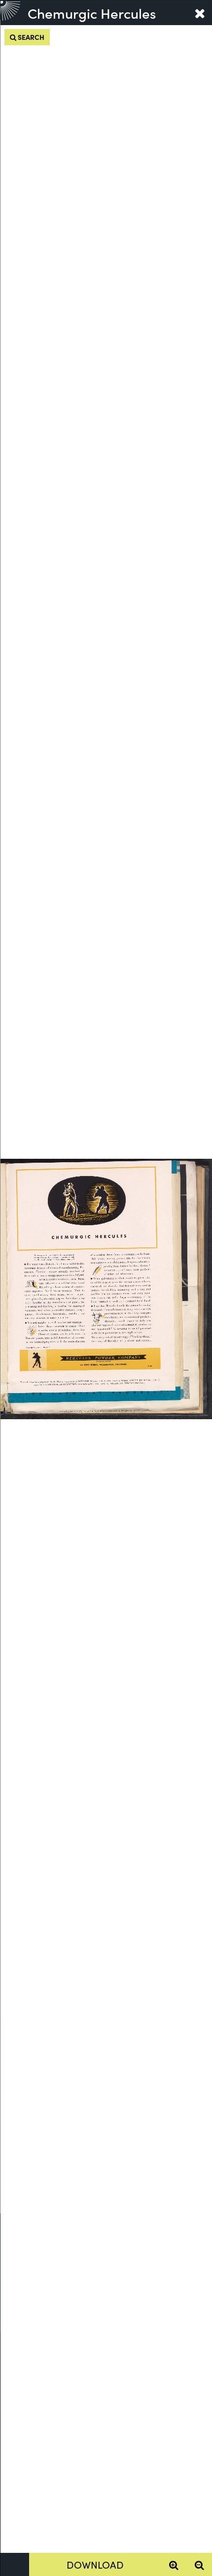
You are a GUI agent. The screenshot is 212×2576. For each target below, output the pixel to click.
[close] (200, 13)
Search (30, 37)
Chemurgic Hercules (92, 13)
